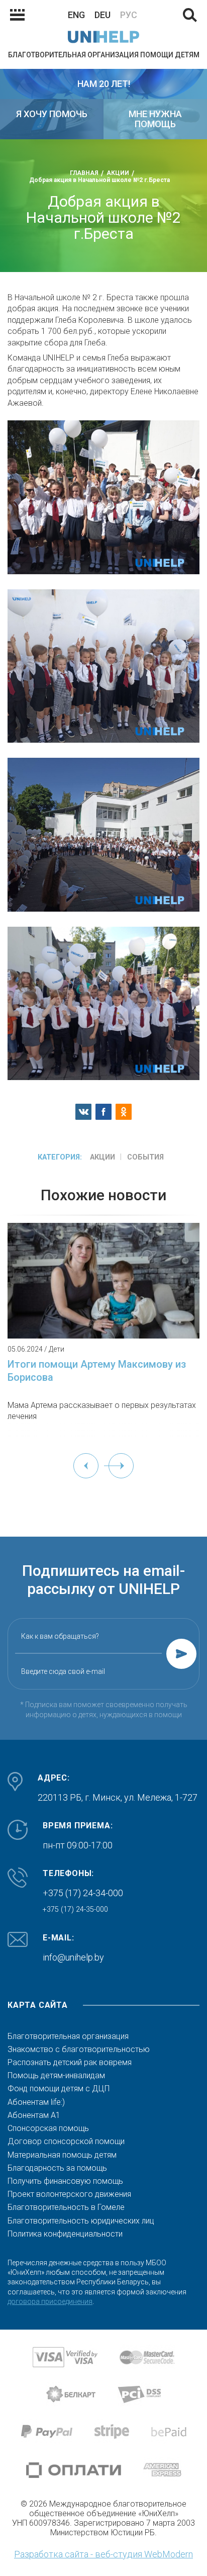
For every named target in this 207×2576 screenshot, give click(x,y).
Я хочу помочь (52, 114)
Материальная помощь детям (62, 2155)
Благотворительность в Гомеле (66, 2207)
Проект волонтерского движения (69, 2194)
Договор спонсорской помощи (66, 2142)
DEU (102, 15)
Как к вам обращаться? (60, 1636)
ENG (76, 15)
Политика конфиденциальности (65, 2234)
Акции (102, 1157)
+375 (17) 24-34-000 (83, 1893)
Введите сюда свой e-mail (63, 1671)
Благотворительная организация (68, 2036)
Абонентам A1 (34, 2115)
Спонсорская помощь (48, 2128)
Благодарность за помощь (57, 2168)
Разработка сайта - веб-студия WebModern (103, 2554)
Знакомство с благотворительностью (79, 2050)
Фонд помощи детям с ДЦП (59, 2089)
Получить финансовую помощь (65, 2181)
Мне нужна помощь (155, 119)
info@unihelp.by (73, 1957)
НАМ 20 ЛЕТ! (104, 84)
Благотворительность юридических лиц (81, 2221)
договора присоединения (50, 2301)
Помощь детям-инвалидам (56, 2076)
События (145, 1157)
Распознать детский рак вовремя (70, 2063)
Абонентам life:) (36, 2102)
